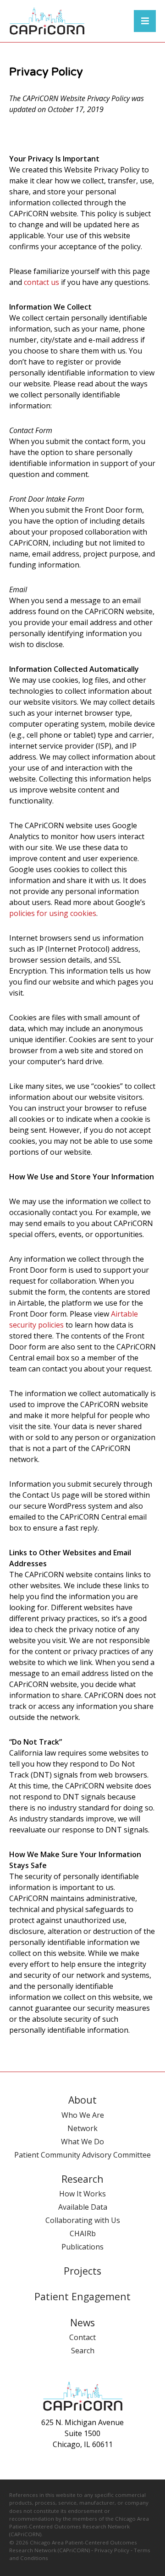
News (82, 2322)
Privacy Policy (112, 2550)
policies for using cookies (53, 913)
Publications (82, 2247)
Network (82, 2128)
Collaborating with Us (83, 2220)
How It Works (82, 2194)
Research (82, 2179)
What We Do (82, 2142)
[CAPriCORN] (47, 21)
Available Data (83, 2207)
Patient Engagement (82, 2296)
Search (83, 2351)
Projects (82, 2271)
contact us (41, 282)
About (82, 2100)
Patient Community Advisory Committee (82, 2155)
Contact (82, 2337)
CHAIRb (83, 2233)
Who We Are (83, 2115)
